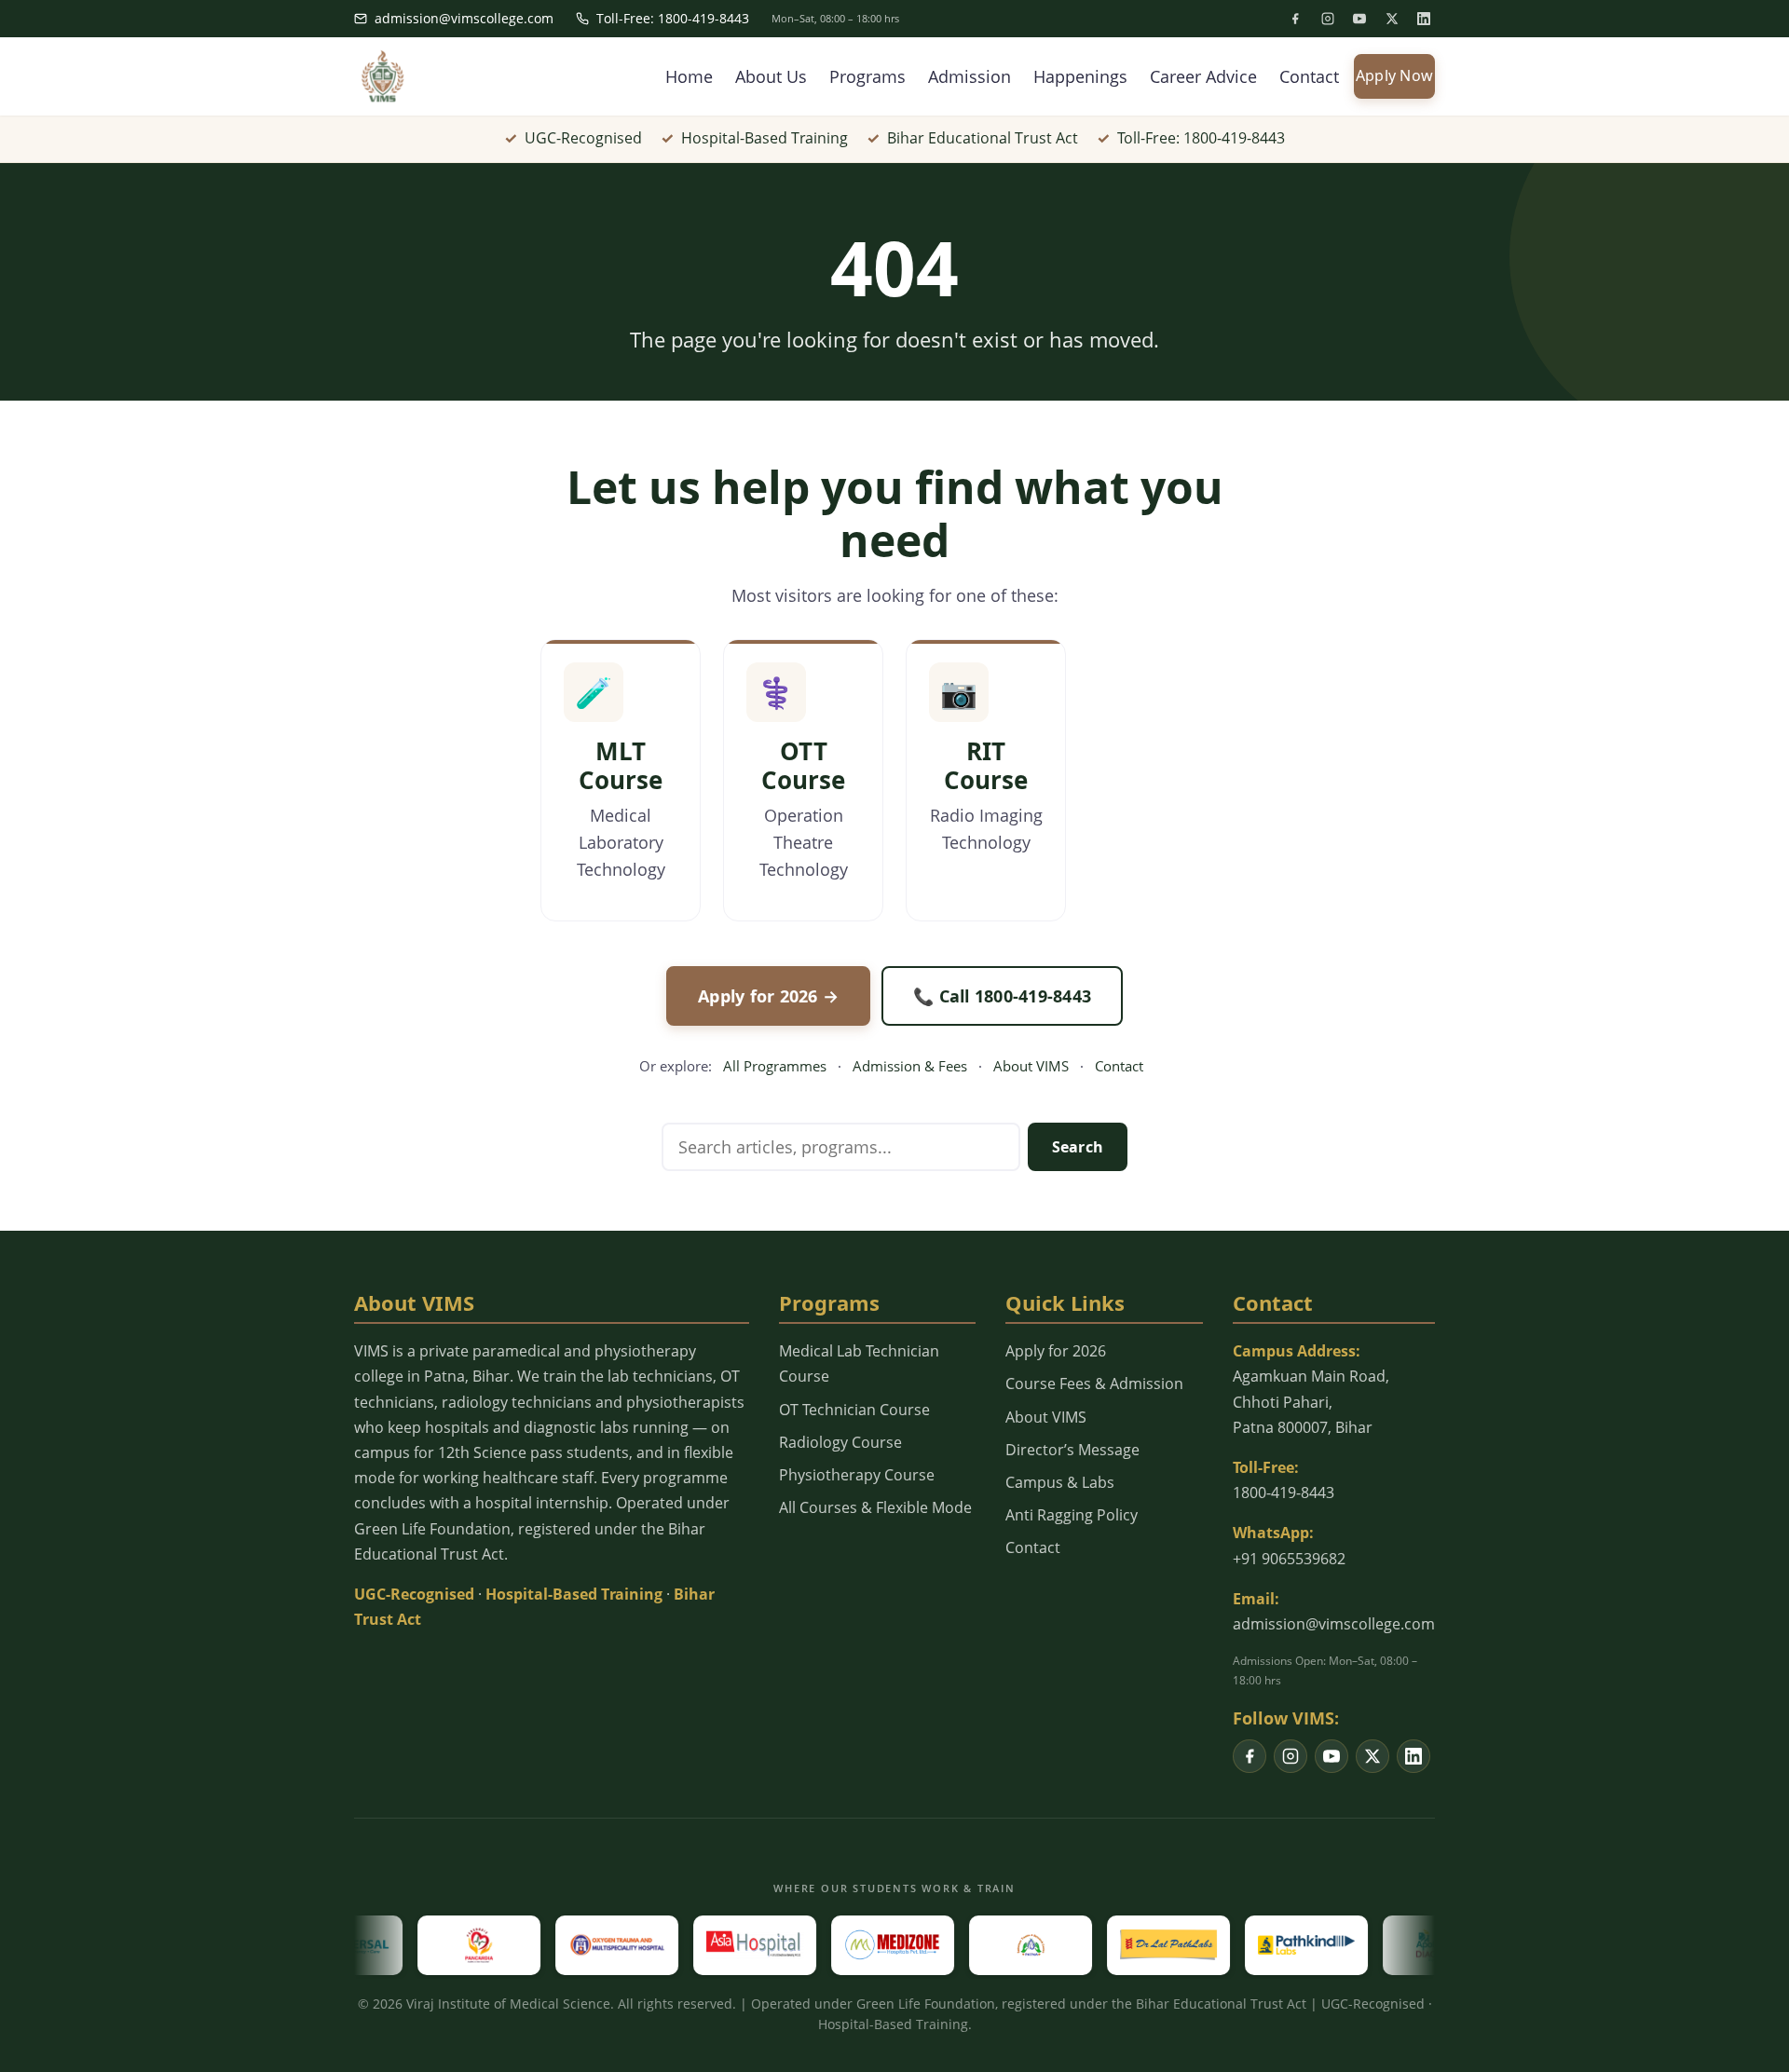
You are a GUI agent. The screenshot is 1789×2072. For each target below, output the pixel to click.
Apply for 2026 (1056, 1351)
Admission (970, 76)
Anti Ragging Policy (1072, 1515)
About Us (771, 76)
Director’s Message (1072, 1450)
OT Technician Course (854, 1410)
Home (689, 76)
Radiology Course (840, 1442)
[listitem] (1295, 19)
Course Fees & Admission (1094, 1384)
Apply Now (1394, 75)
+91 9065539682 (1289, 1559)
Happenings (1080, 76)
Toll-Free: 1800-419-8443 (673, 18)
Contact (1309, 76)
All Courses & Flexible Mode (875, 1507)
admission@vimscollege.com (464, 18)
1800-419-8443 (1284, 1493)
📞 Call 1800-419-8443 (1002, 996)
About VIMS (1031, 1066)
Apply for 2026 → (768, 996)
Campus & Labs (1060, 1482)
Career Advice (1203, 76)
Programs (867, 76)
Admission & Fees (910, 1066)
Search (1078, 1147)
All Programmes (775, 1066)
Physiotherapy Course (857, 1475)
